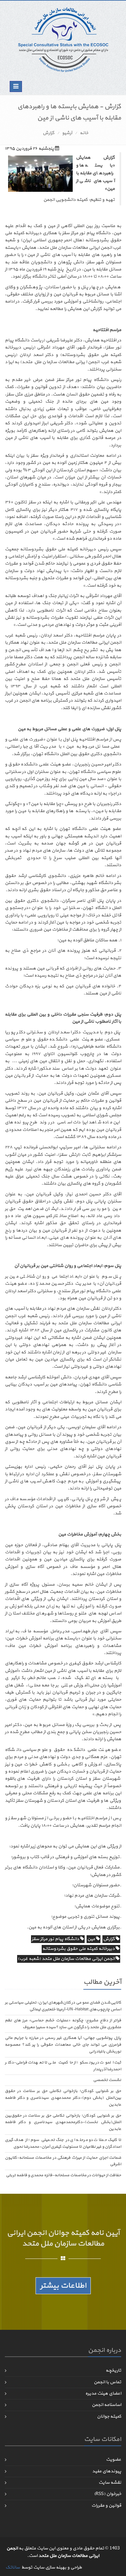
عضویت (114, 2460)
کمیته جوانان (109, 2416)
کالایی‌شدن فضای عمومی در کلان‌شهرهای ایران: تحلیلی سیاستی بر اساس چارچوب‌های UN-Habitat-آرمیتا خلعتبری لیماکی (63, 2006)
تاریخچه (113, 2370)
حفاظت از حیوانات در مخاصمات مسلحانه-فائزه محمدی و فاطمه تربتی (63, 2175)
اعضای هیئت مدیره (103, 2393)
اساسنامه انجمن (106, 2405)
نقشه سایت (110, 2483)
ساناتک (13, 2567)
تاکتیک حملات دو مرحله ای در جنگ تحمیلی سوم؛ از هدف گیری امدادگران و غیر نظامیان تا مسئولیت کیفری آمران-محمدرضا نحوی (63, 2143)
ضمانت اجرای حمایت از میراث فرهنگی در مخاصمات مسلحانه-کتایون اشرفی (63, 2161)
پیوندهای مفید (107, 2471)
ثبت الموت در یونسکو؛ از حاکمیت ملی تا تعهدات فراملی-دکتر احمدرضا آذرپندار (63, 2066)
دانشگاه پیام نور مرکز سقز (56, 1939)
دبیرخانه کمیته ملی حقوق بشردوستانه (79, 1949)
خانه (84, 133)
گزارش (48, 133)
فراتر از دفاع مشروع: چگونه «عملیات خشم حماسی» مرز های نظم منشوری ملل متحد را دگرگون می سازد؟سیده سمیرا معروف (63, 2024)
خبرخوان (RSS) (108, 2494)
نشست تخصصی (107, 2080)
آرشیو (67, 133)
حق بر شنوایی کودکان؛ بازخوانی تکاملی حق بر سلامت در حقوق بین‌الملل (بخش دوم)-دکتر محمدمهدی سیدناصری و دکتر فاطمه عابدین (63, 2098)
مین (92, 1939)
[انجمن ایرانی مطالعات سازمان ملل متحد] (63, 39)
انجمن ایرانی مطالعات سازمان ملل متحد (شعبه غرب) (67, 1959)
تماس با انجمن (107, 2382)
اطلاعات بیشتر (63, 2286)
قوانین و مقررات (106, 2506)
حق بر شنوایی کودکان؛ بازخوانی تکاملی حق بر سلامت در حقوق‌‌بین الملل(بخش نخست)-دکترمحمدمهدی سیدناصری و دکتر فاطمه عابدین (63, 2122)
